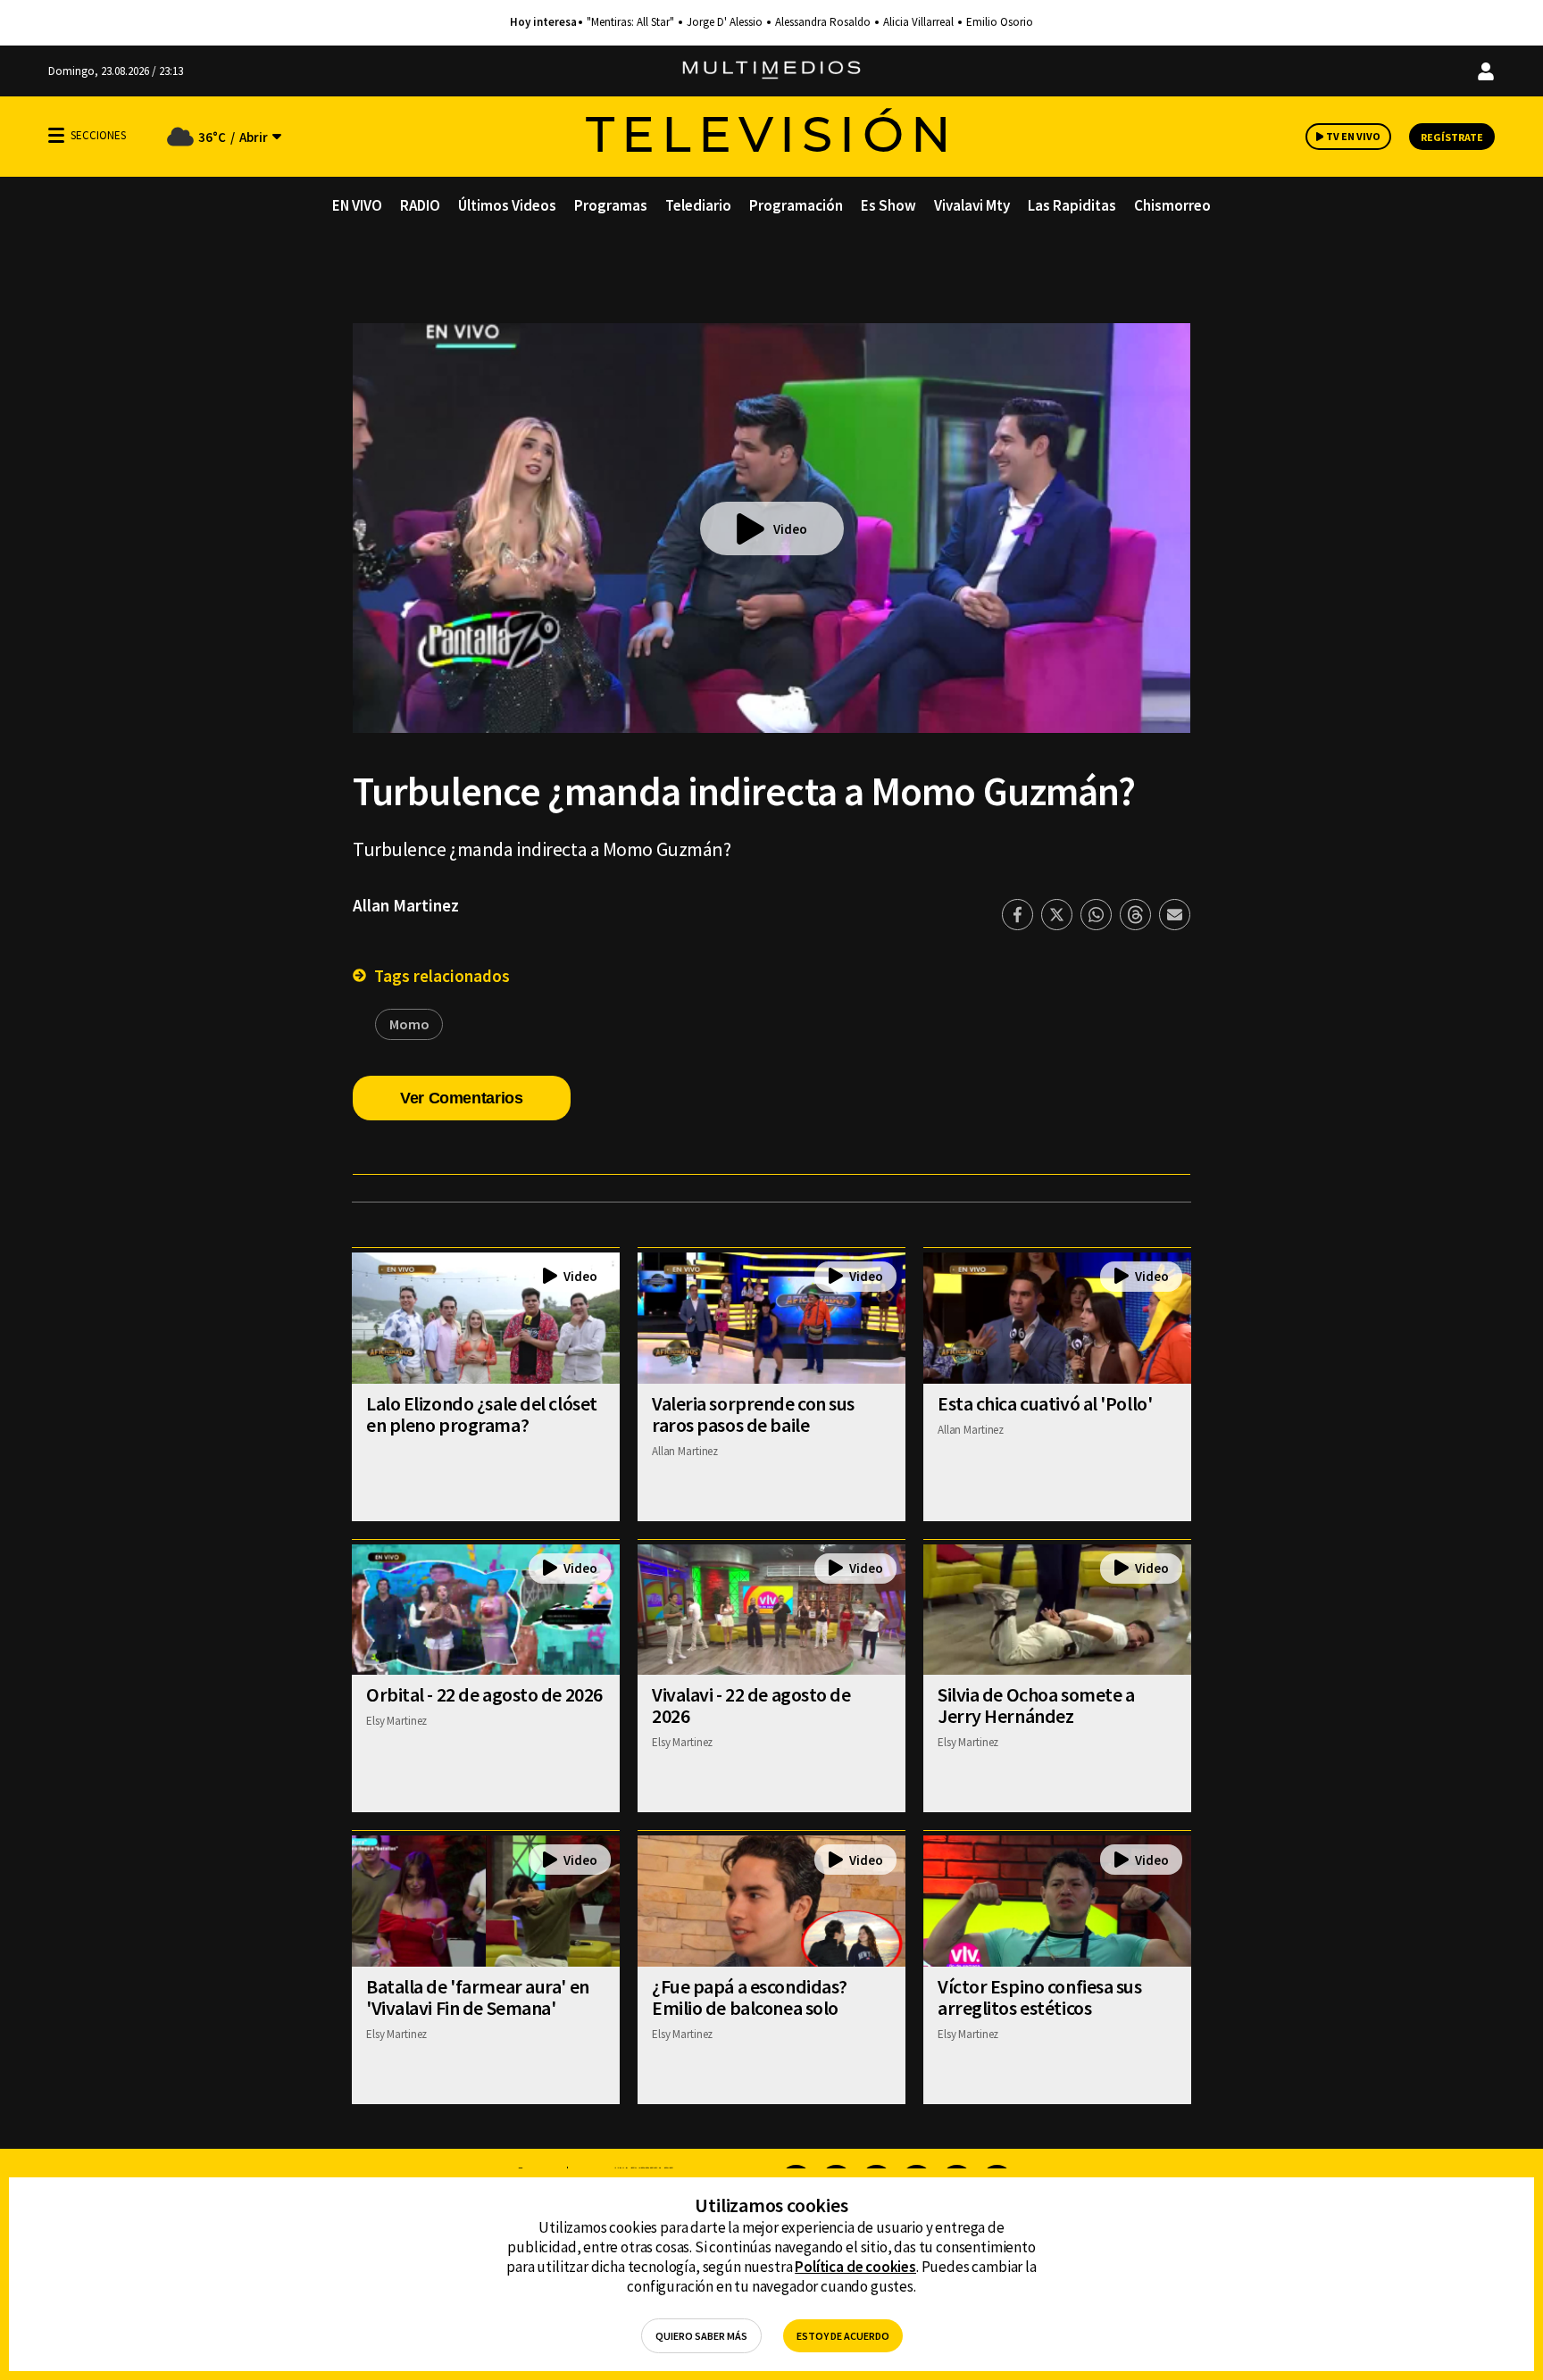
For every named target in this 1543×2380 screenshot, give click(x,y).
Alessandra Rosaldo (823, 22)
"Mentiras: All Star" (630, 22)
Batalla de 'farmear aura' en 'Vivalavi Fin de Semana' (478, 1997)
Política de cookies (855, 2267)
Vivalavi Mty (972, 205)
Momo (409, 1024)
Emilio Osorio (1000, 22)
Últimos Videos (507, 205)
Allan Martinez (406, 905)
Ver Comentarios (462, 1098)
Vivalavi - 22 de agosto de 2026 (751, 1705)
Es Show (888, 205)
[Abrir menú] (56, 135)
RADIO (420, 205)
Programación (796, 205)
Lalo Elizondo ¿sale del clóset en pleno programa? (482, 1414)
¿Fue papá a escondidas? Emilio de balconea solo (750, 1997)
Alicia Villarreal (918, 22)
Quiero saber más (701, 2336)
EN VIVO (357, 205)
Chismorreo (1172, 205)
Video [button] (790, 529)
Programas (611, 205)
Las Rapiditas (1072, 205)
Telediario (698, 205)
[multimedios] (771, 71)
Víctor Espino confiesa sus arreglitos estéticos (1040, 1997)
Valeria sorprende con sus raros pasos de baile (753, 1414)
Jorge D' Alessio (725, 22)
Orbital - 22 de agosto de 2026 (484, 1694)
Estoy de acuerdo (843, 2336)
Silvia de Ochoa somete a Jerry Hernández (1036, 1705)
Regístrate (1452, 137)
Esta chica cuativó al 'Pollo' (1045, 1403)
